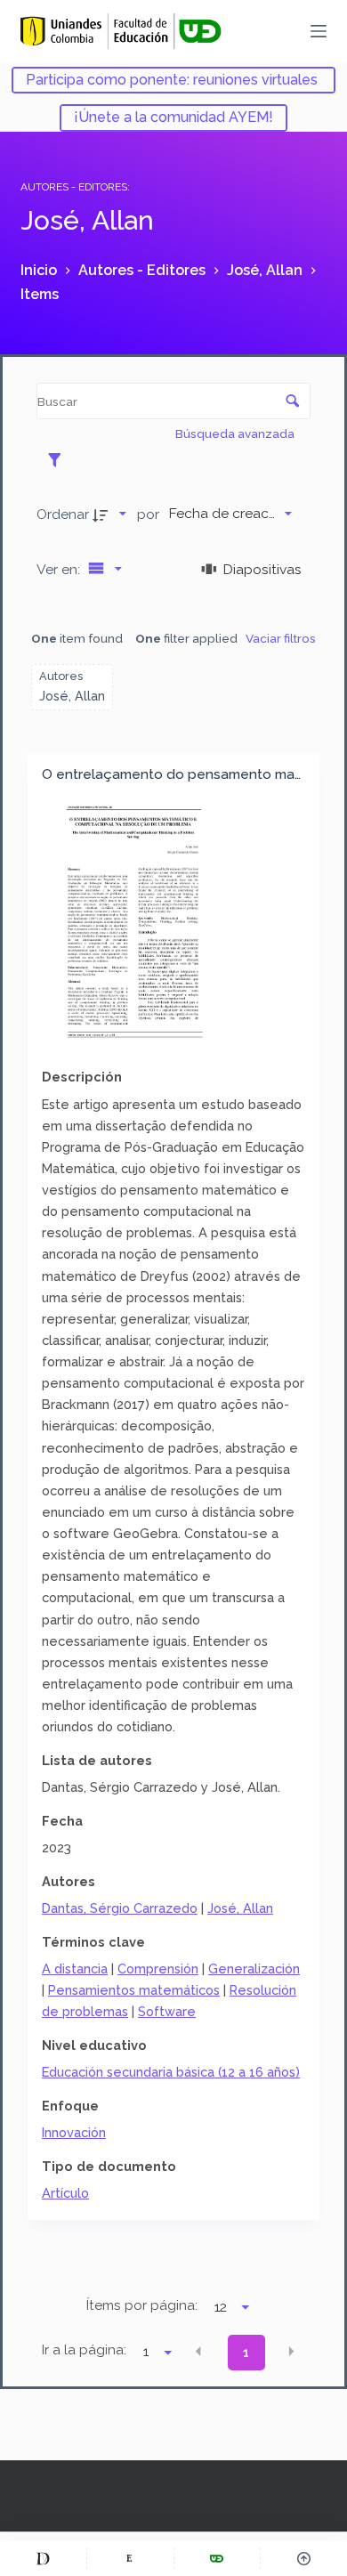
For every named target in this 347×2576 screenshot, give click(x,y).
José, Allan (240, 1908)
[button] (198, 2352)
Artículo (65, 2193)
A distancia (75, 1968)
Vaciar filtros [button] (281, 638)
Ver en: (60, 569)
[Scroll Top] (304, 2558)
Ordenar (63, 514)
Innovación (74, 2132)
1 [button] (246, 2353)
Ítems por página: (142, 2305)
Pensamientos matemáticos (134, 1990)
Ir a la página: (84, 2350)
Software (167, 2011)
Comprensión (158, 1968)
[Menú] (319, 31)
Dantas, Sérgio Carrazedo (120, 1908)
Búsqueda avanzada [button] (236, 433)
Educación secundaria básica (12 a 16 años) (171, 2072)
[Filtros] (59, 459)
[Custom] (43, 2558)
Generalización (254, 1968)
